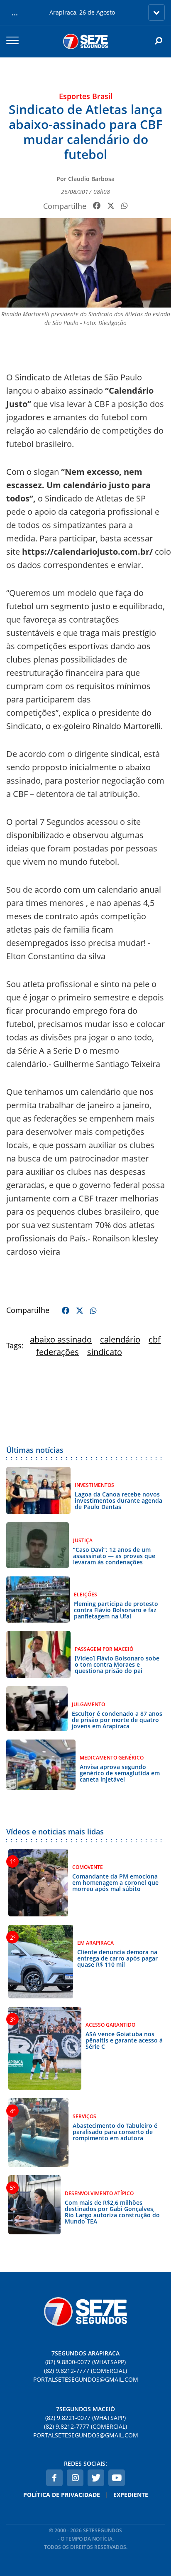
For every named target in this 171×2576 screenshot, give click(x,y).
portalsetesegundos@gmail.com (86, 2379)
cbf (155, 1339)
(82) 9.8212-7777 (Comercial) (85, 2371)
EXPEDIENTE (131, 2495)
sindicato (105, 1352)
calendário (120, 1339)
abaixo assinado (61, 1339)
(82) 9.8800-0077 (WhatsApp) (85, 2362)
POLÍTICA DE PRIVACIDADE (62, 2495)
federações (57, 1352)
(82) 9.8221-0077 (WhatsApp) (85, 2418)
